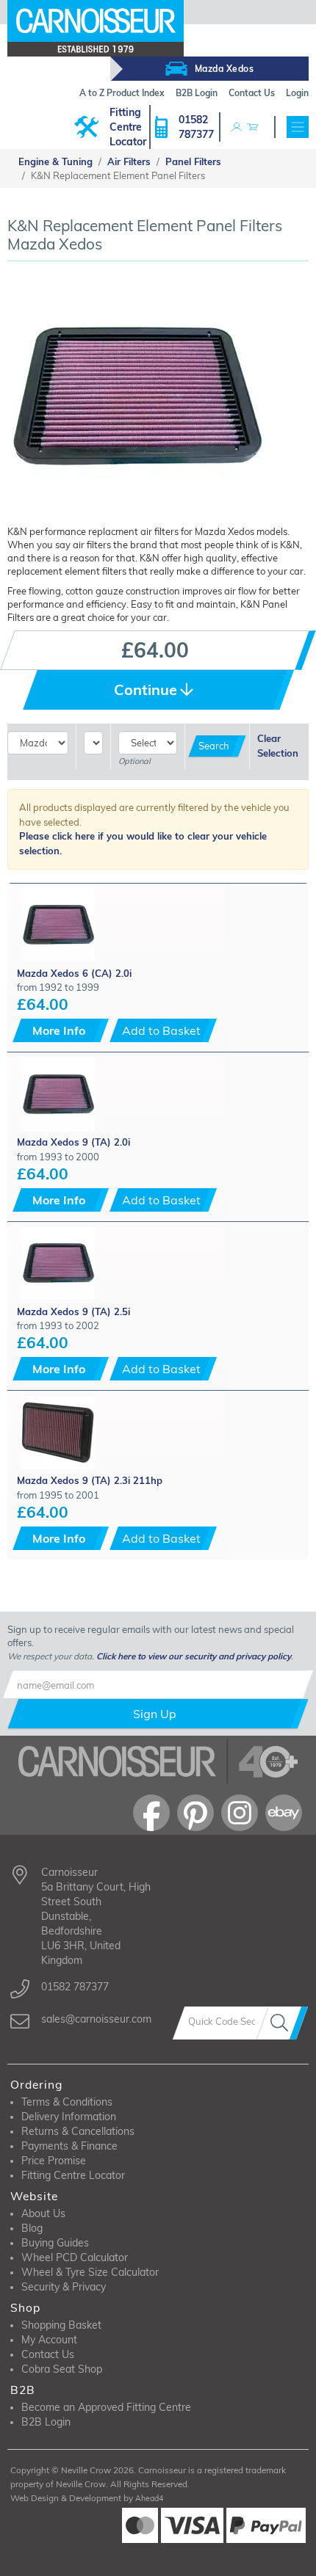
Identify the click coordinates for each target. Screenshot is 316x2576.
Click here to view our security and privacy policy (194, 1656)
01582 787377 (196, 127)
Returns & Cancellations (78, 2131)
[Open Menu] (298, 127)
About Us (43, 2213)
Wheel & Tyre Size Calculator (90, 2272)
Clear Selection (278, 746)
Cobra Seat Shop (62, 2369)
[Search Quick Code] (282, 2023)
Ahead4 (149, 2498)
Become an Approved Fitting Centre (106, 2407)
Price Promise (54, 2161)
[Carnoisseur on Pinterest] (195, 1813)
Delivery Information (69, 2117)
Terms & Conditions (67, 2102)
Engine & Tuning (55, 161)
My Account (49, 2340)
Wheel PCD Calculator (75, 2257)
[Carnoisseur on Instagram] (240, 1813)
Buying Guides (55, 2243)
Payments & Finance (69, 2146)
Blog (32, 2228)
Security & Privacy (64, 2287)
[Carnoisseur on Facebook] (151, 1813)
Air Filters (129, 161)
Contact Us (48, 2354)
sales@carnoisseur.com (96, 2019)
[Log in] (237, 127)
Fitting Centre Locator (128, 127)
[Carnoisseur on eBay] (284, 1813)
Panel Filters (193, 161)
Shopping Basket (61, 2325)
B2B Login (46, 2422)
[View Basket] (252, 127)
